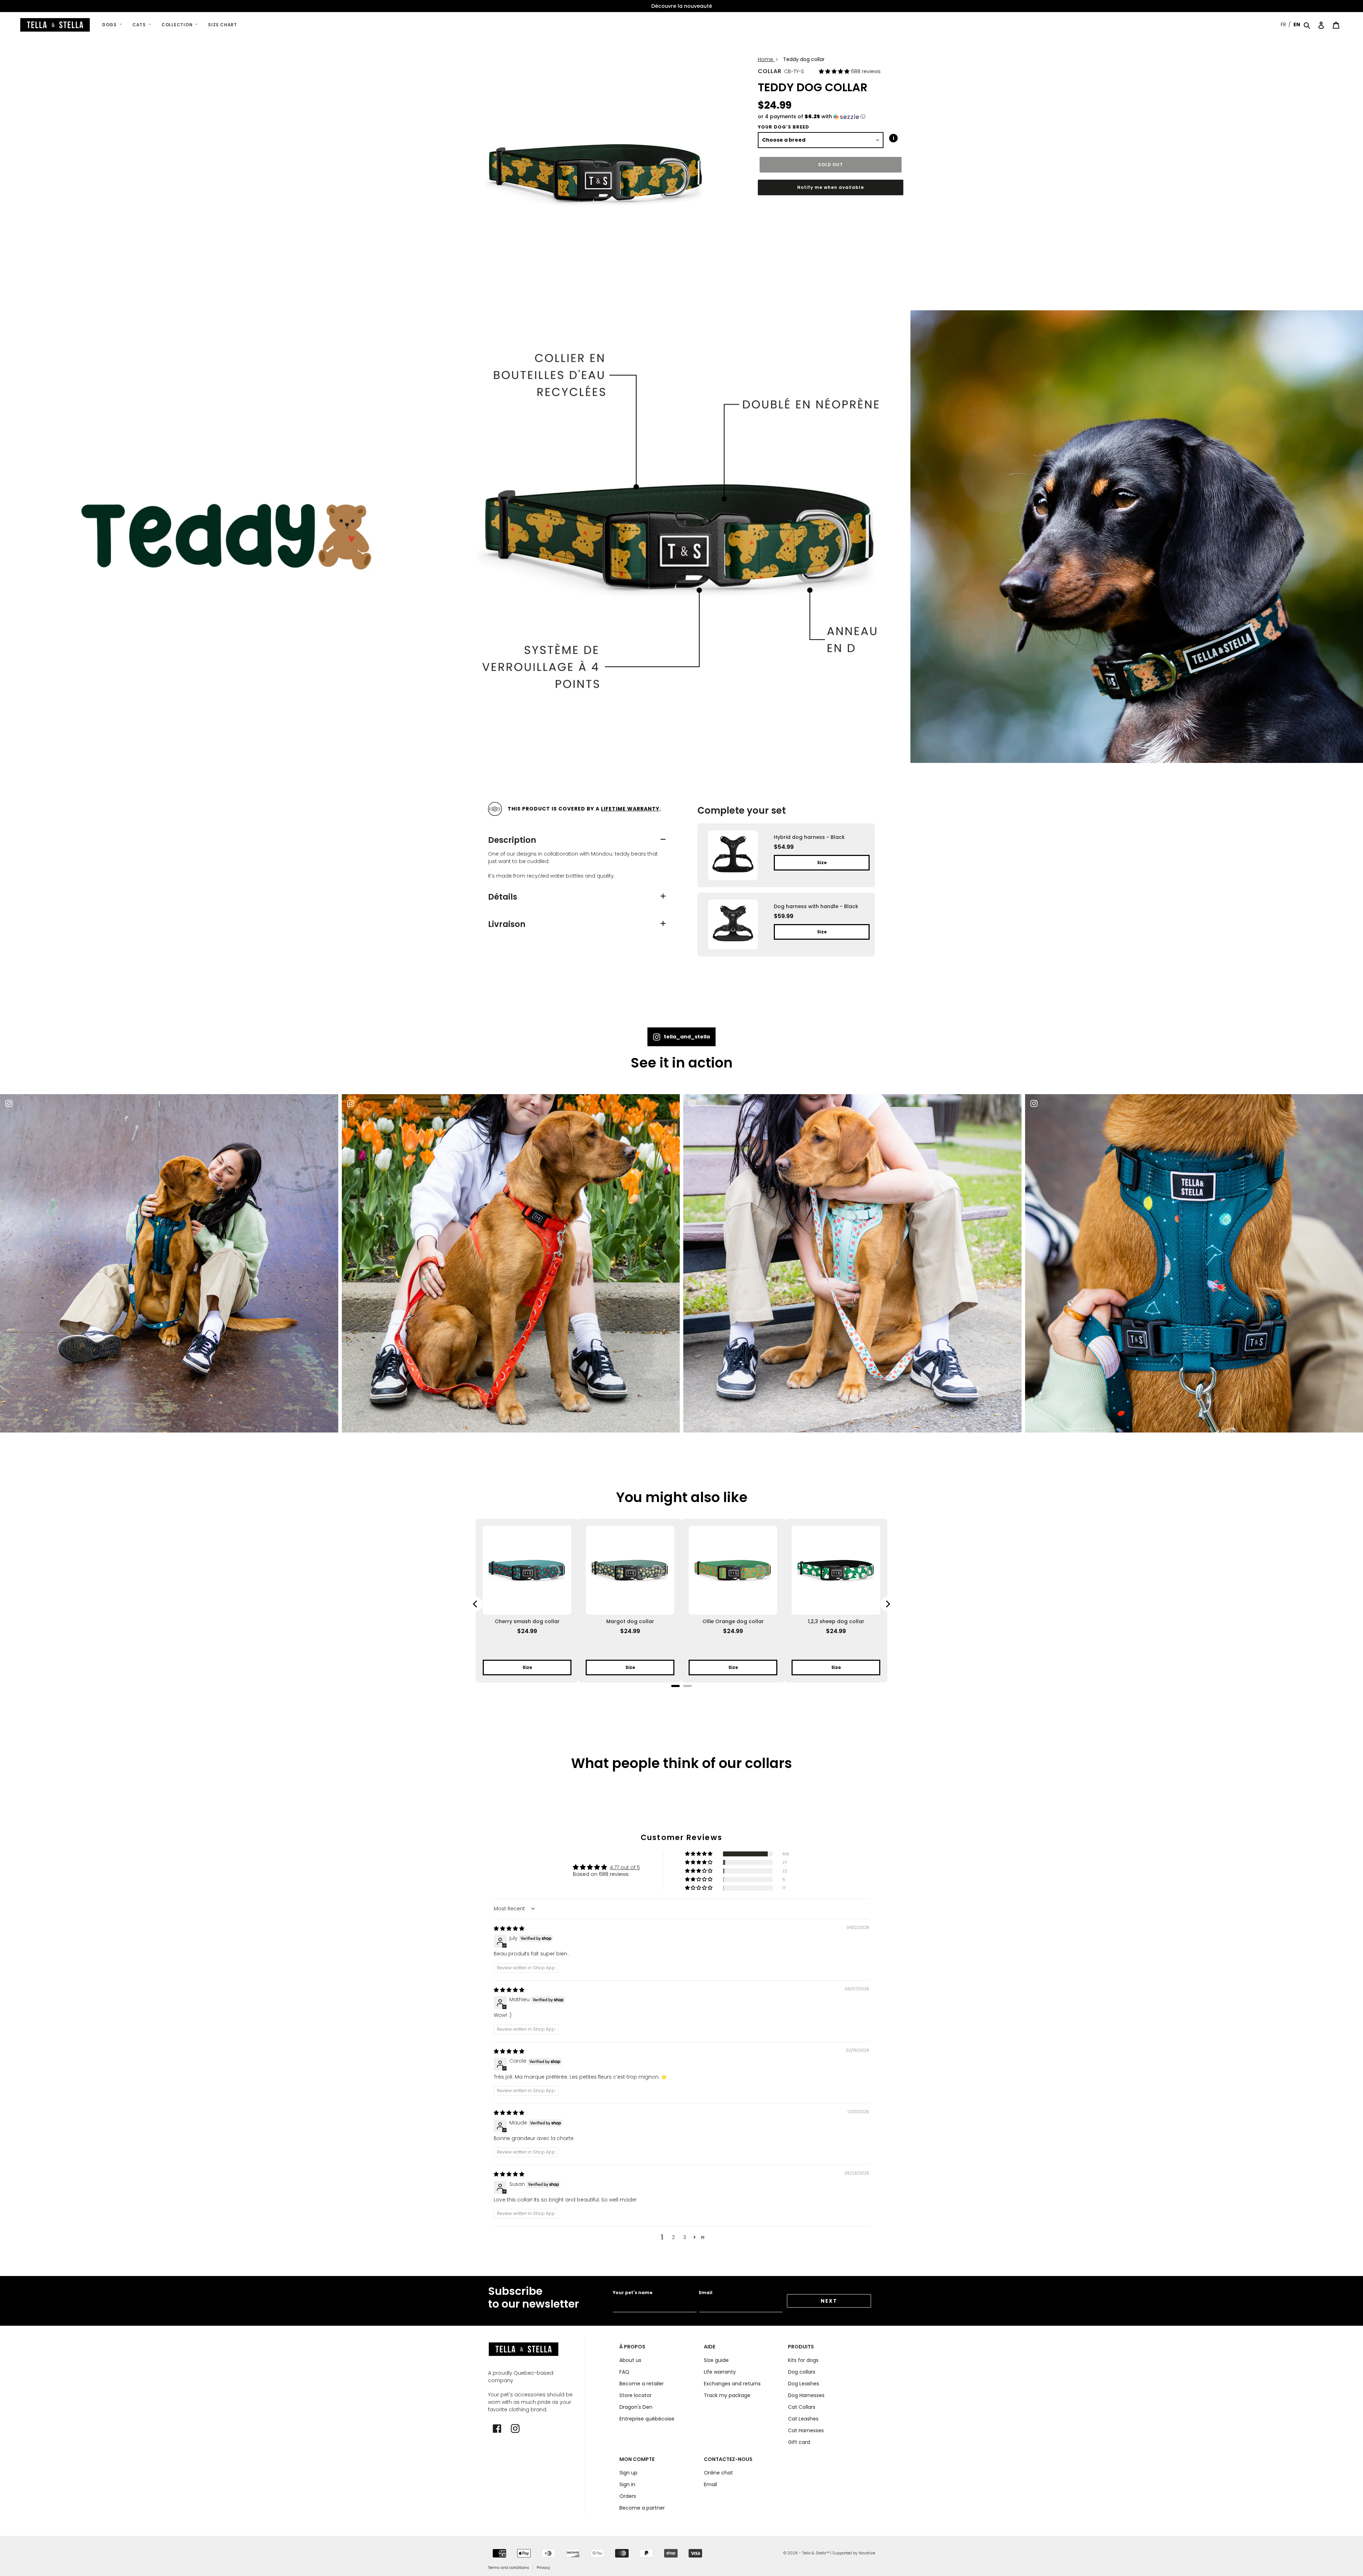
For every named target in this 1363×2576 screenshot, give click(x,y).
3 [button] (685, 2237)
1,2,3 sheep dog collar (836, 1621)
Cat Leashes (803, 2419)
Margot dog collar (630, 1621)
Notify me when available (830, 187)
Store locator (636, 2395)
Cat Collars (802, 2407)
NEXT (829, 2301)
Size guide (716, 2360)
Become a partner (642, 2508)
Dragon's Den (636, 2407)
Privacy (543, 2567)
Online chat (718, 2473)
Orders (628, 2496)
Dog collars (802, 2372)
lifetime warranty (630, 809)
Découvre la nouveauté (682, 6)
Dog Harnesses (806, 2395)
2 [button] (673, 2237)
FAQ (624, 2372)
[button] (835, 71)
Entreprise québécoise (647, 2419)
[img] (509, 1928)
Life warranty (720, 2372)
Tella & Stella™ (816, 2553)
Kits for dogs (803, 2360)
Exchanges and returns (732, 2384)
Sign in (627, 2484)
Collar (770, 71)
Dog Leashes (804, 2384)
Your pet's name (633, 2293)
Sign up (628, 2473)
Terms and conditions (509, 2567)
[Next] (887, 1604)
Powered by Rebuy (786, 968)
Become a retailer (642, 2384)
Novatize (867, 2553)
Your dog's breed (784, 127)
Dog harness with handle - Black (816, 906)
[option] (681, 6)
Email (706, 2293)
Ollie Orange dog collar (733, 1621)
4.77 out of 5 (625, 1867)
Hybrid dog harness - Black (809, 837)
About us (630, 2360)
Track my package (727, 2395)
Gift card (799, 2442)
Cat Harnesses (806, 2430)
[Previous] (476, 1604)
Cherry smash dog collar (527, 1621)
